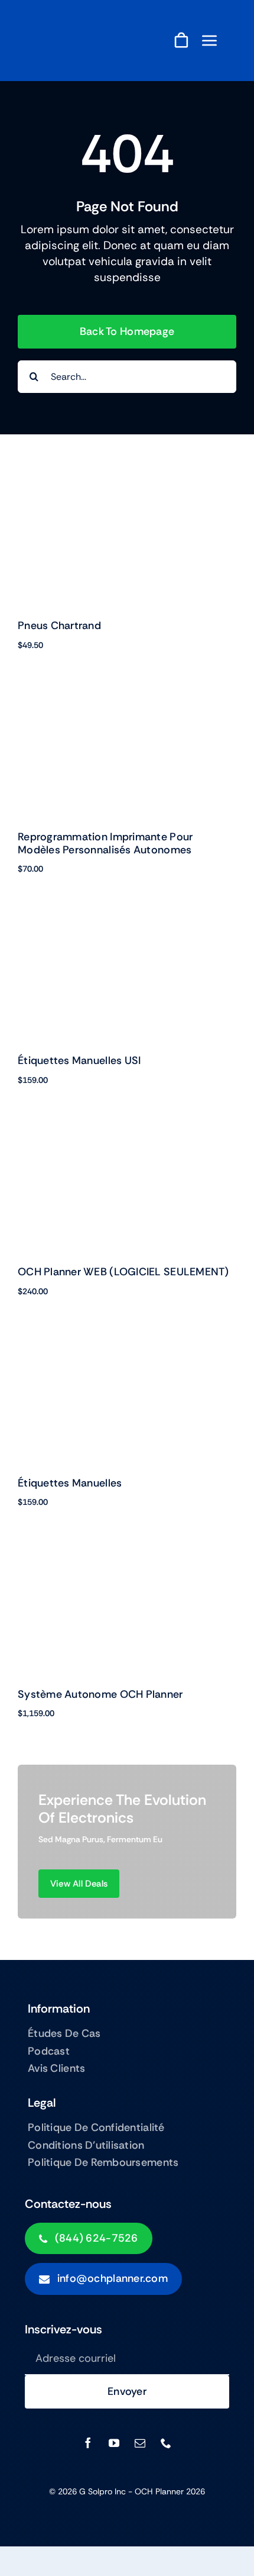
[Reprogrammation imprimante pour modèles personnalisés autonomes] (127, 695)
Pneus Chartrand (59, 626)
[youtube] (114, 2443)
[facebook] (88, 2443)
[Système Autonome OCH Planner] (127, 1552)
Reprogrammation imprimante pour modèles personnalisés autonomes (105, 843)
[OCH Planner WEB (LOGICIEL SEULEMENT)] (127, 1130)
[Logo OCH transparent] (68, 22)
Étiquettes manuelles (70, 1483)
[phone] (166, 2443)
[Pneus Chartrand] (127, 484)
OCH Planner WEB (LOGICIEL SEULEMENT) (123, 1272)
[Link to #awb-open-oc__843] (210, 40)
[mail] (140, 2443)
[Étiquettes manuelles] (127, 1341)
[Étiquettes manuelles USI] (127, 919)
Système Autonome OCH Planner (100, 1694)
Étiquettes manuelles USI (79, 1060)
